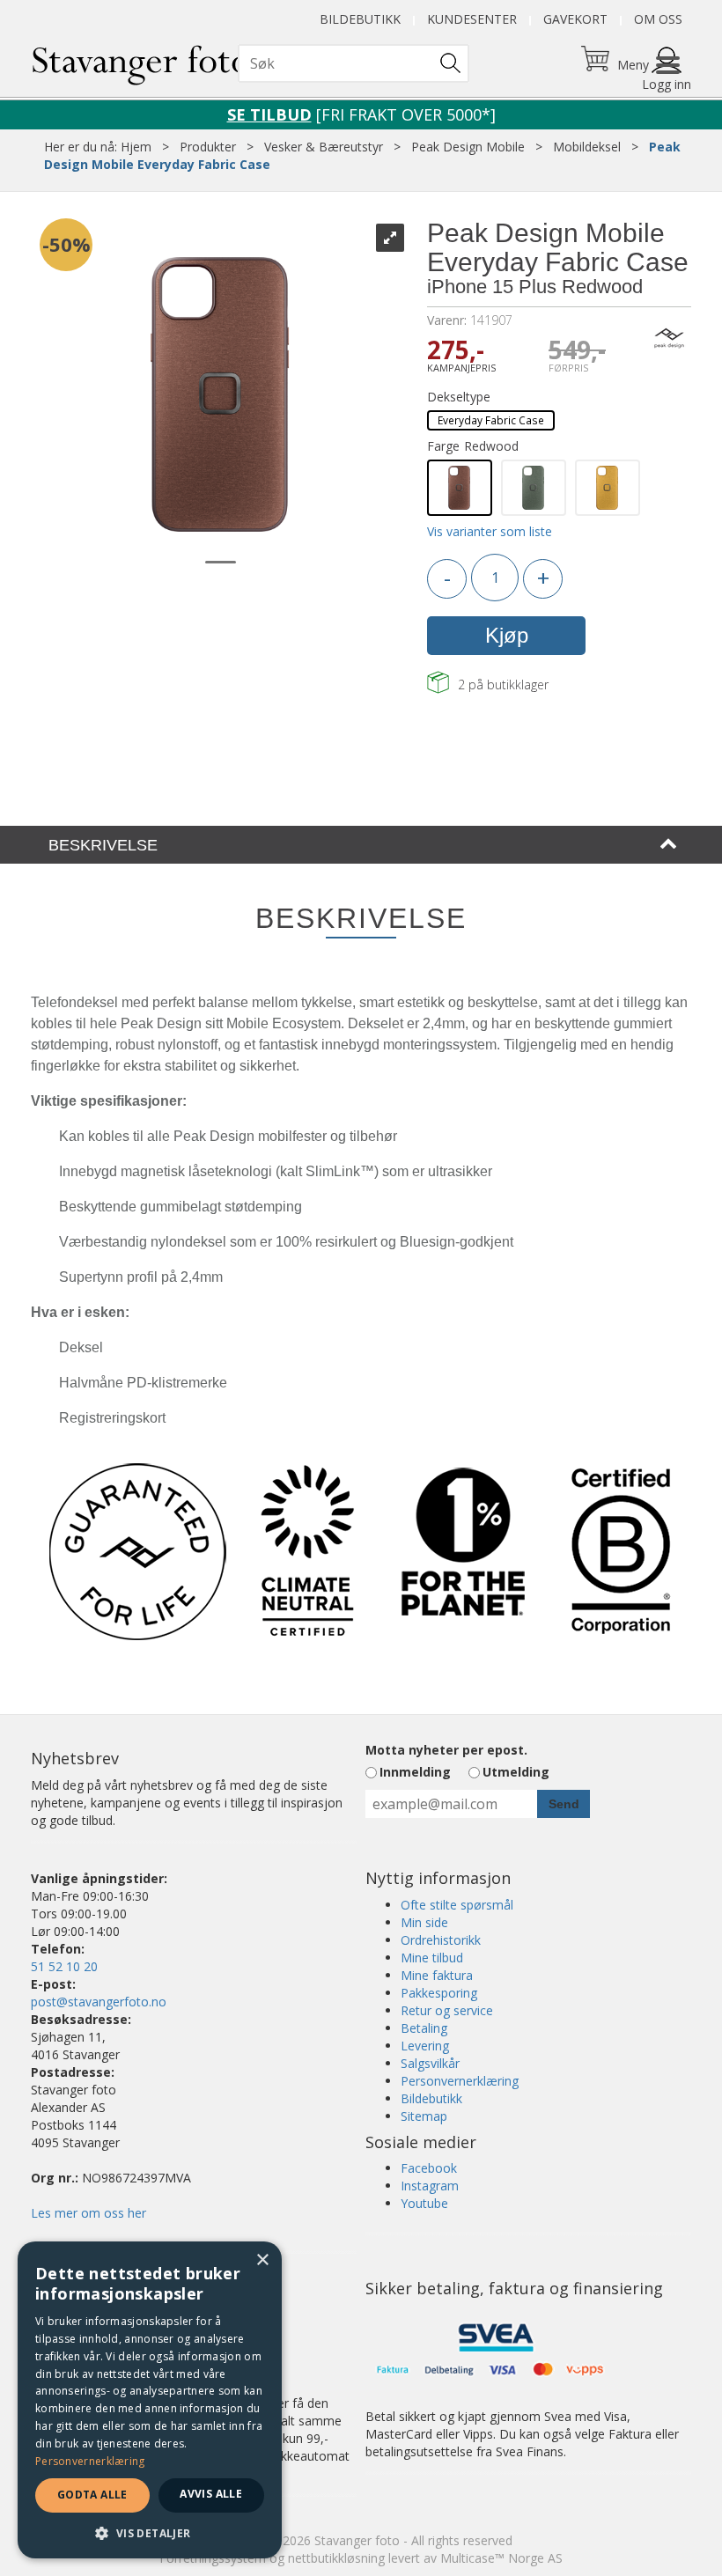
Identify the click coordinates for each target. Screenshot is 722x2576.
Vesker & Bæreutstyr (324, 147)
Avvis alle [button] (211, 2494)
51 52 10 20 (64, 1966)
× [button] (262, 2260)
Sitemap (424, 2116)
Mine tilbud (432, 1958)
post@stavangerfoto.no (99, 2002)
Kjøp (507, 635)
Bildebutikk (360, 19)
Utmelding (516, 1772)
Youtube (424, 2203)
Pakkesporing (439, 1993)
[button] (150, 2532)
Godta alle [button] (92, 2495)
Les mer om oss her (88, 2213)
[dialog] (150, 2400)
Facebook (429, 2168)
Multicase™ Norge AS (501, 2558)
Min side (424, 1922)
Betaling (424, 2028)
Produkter (208, 147)
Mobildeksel (587, 147)
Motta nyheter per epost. (446, 1750)
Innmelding (415, 1772)
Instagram (430, 2186)
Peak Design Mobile (468, 147)
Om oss (658, 19)
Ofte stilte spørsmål (457, 1905)
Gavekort (575, 19)
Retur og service (447, 2010)
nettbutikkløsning (336, 2558)
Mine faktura (437, 1975)
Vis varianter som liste (490, 531)
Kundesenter (472, 19)
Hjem (136, 147)
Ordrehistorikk (441, 1940)
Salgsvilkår (430, 2063)
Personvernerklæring (460, 2081)
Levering (425, 2046)
